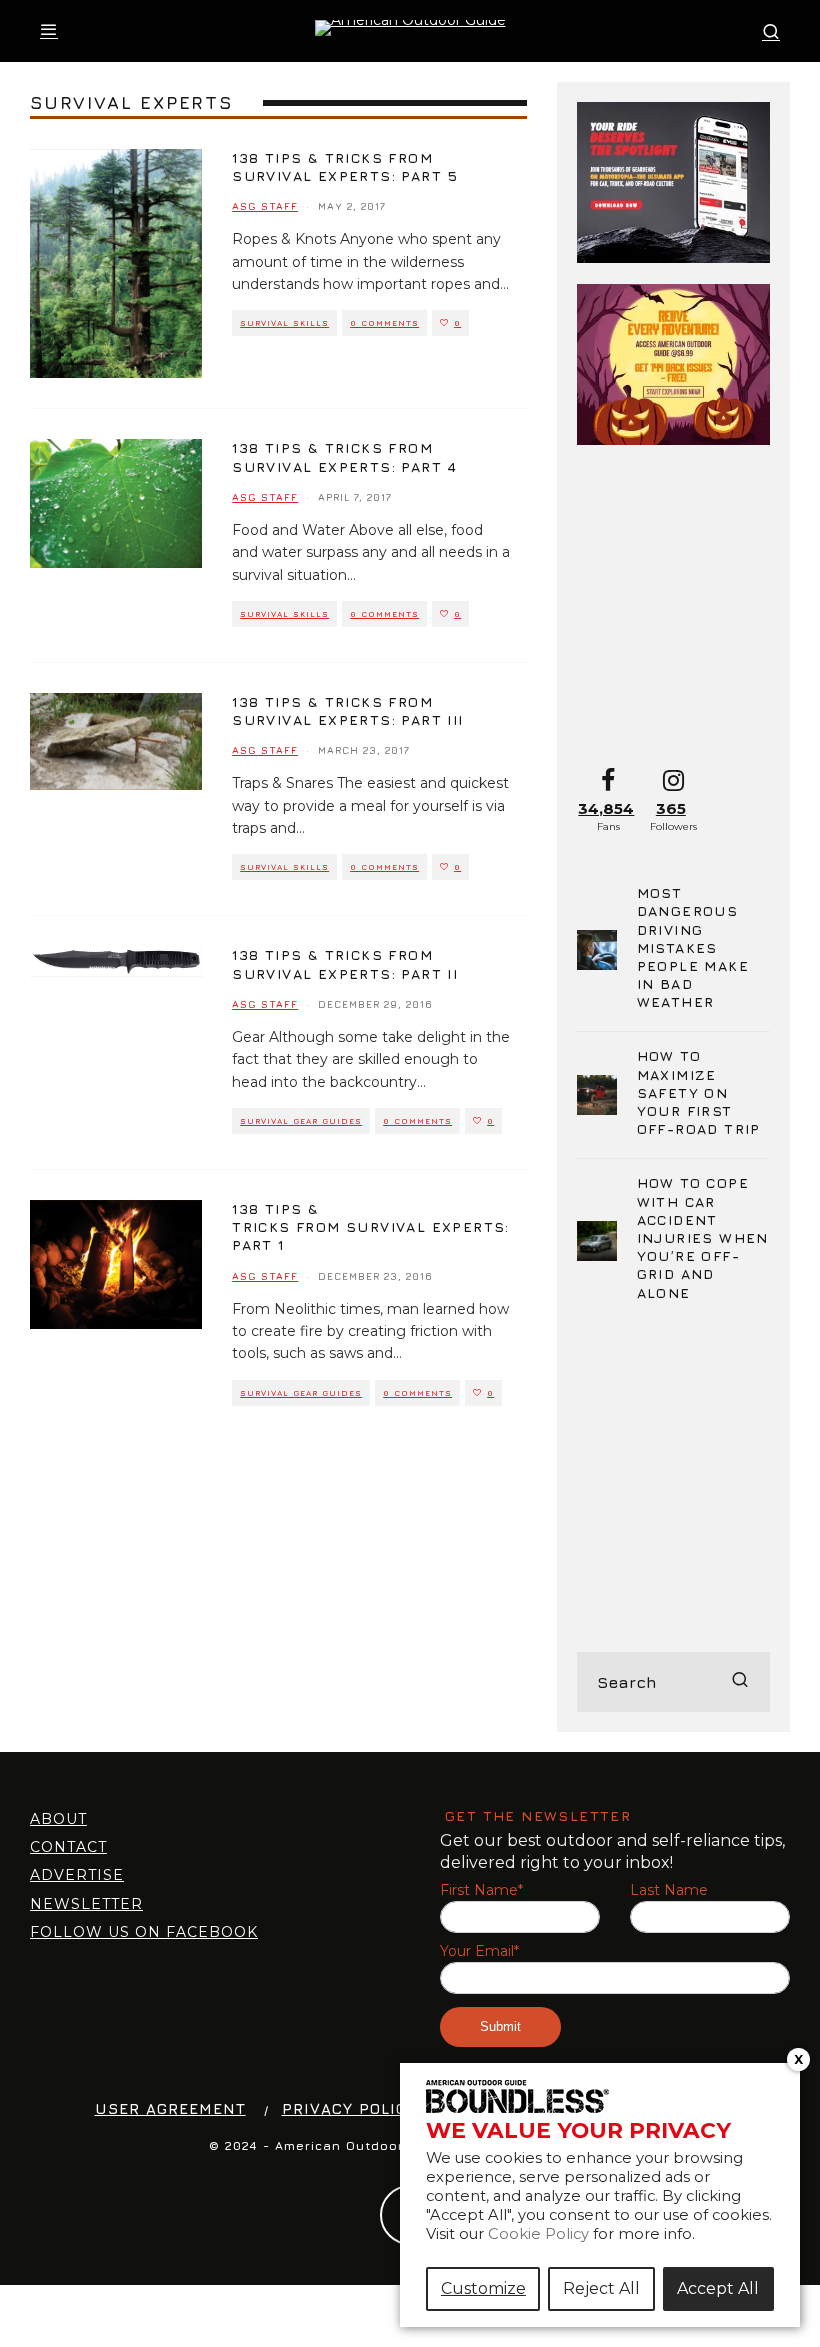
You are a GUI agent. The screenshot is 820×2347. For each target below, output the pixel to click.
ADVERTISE (77, 1875)
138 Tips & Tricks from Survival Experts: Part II (345, 963)
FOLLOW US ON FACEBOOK (144, 1932)
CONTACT (68, 1847)
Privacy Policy (349, 2108)
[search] (740, 1682)
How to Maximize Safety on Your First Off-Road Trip (699, 1092)
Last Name (669, 1890)
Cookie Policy (538, 2234)
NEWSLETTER (86, 1904)
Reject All (601, 2288)
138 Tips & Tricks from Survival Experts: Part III (347, 710)
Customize (483, 2288)
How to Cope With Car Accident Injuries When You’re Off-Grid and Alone (703, 1237)
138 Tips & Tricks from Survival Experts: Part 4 (345, 456)
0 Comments (384, 323)
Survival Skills (284, 323)
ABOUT (58, 1819)
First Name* (481, 1890)
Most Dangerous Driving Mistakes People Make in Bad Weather (693, 947)
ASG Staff (265, 206)
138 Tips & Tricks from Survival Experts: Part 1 (371, 1226)
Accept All (718, 2288)
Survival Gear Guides (301, 1121)
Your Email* (479, 1951)
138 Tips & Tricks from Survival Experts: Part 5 (345, 166)
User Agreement (170, 2108)
